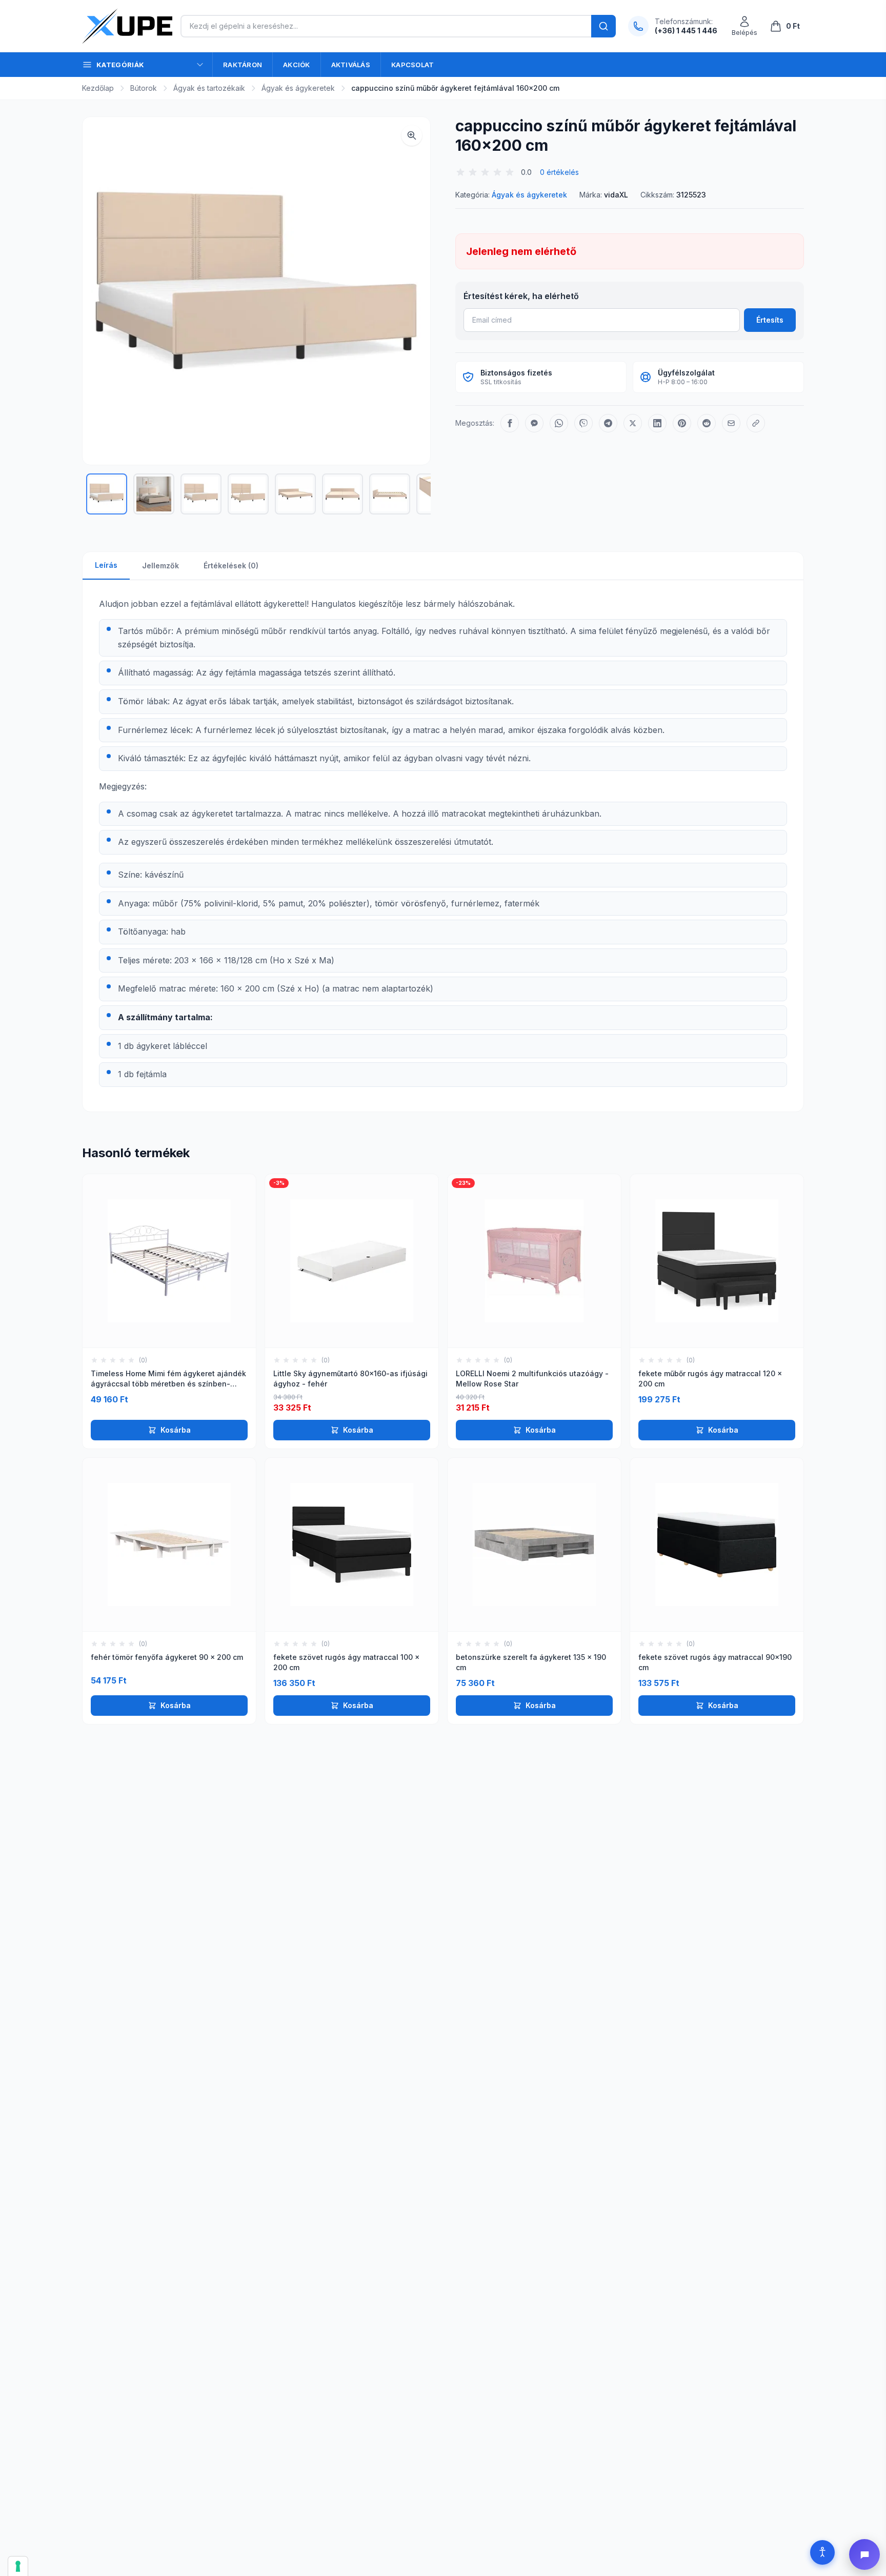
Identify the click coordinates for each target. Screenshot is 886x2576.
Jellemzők (160, 566)
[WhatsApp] (559, 423)
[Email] (731, 423)
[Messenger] (534, 423)
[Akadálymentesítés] (822, 2552)
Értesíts (770, 320)
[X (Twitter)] (633, 423)
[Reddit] (707, 423)
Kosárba (176, 1430)
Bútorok (144, 88)
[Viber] (583, 423)
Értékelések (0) (231, 566)
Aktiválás (351, 65)
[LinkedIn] (657, 423)
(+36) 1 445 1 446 (686, 31)
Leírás (106, 565)
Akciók (297, 65)
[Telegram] (608, 423)
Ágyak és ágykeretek (298, 88)
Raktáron (243, 65)
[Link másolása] (756, 423)
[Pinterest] (682, 423)
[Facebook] (510, 423)
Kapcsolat (412, 65)
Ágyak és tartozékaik (209, 88)
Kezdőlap (98, 88)
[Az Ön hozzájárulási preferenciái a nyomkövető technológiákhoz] (18, 2566)
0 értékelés (559, 172)
